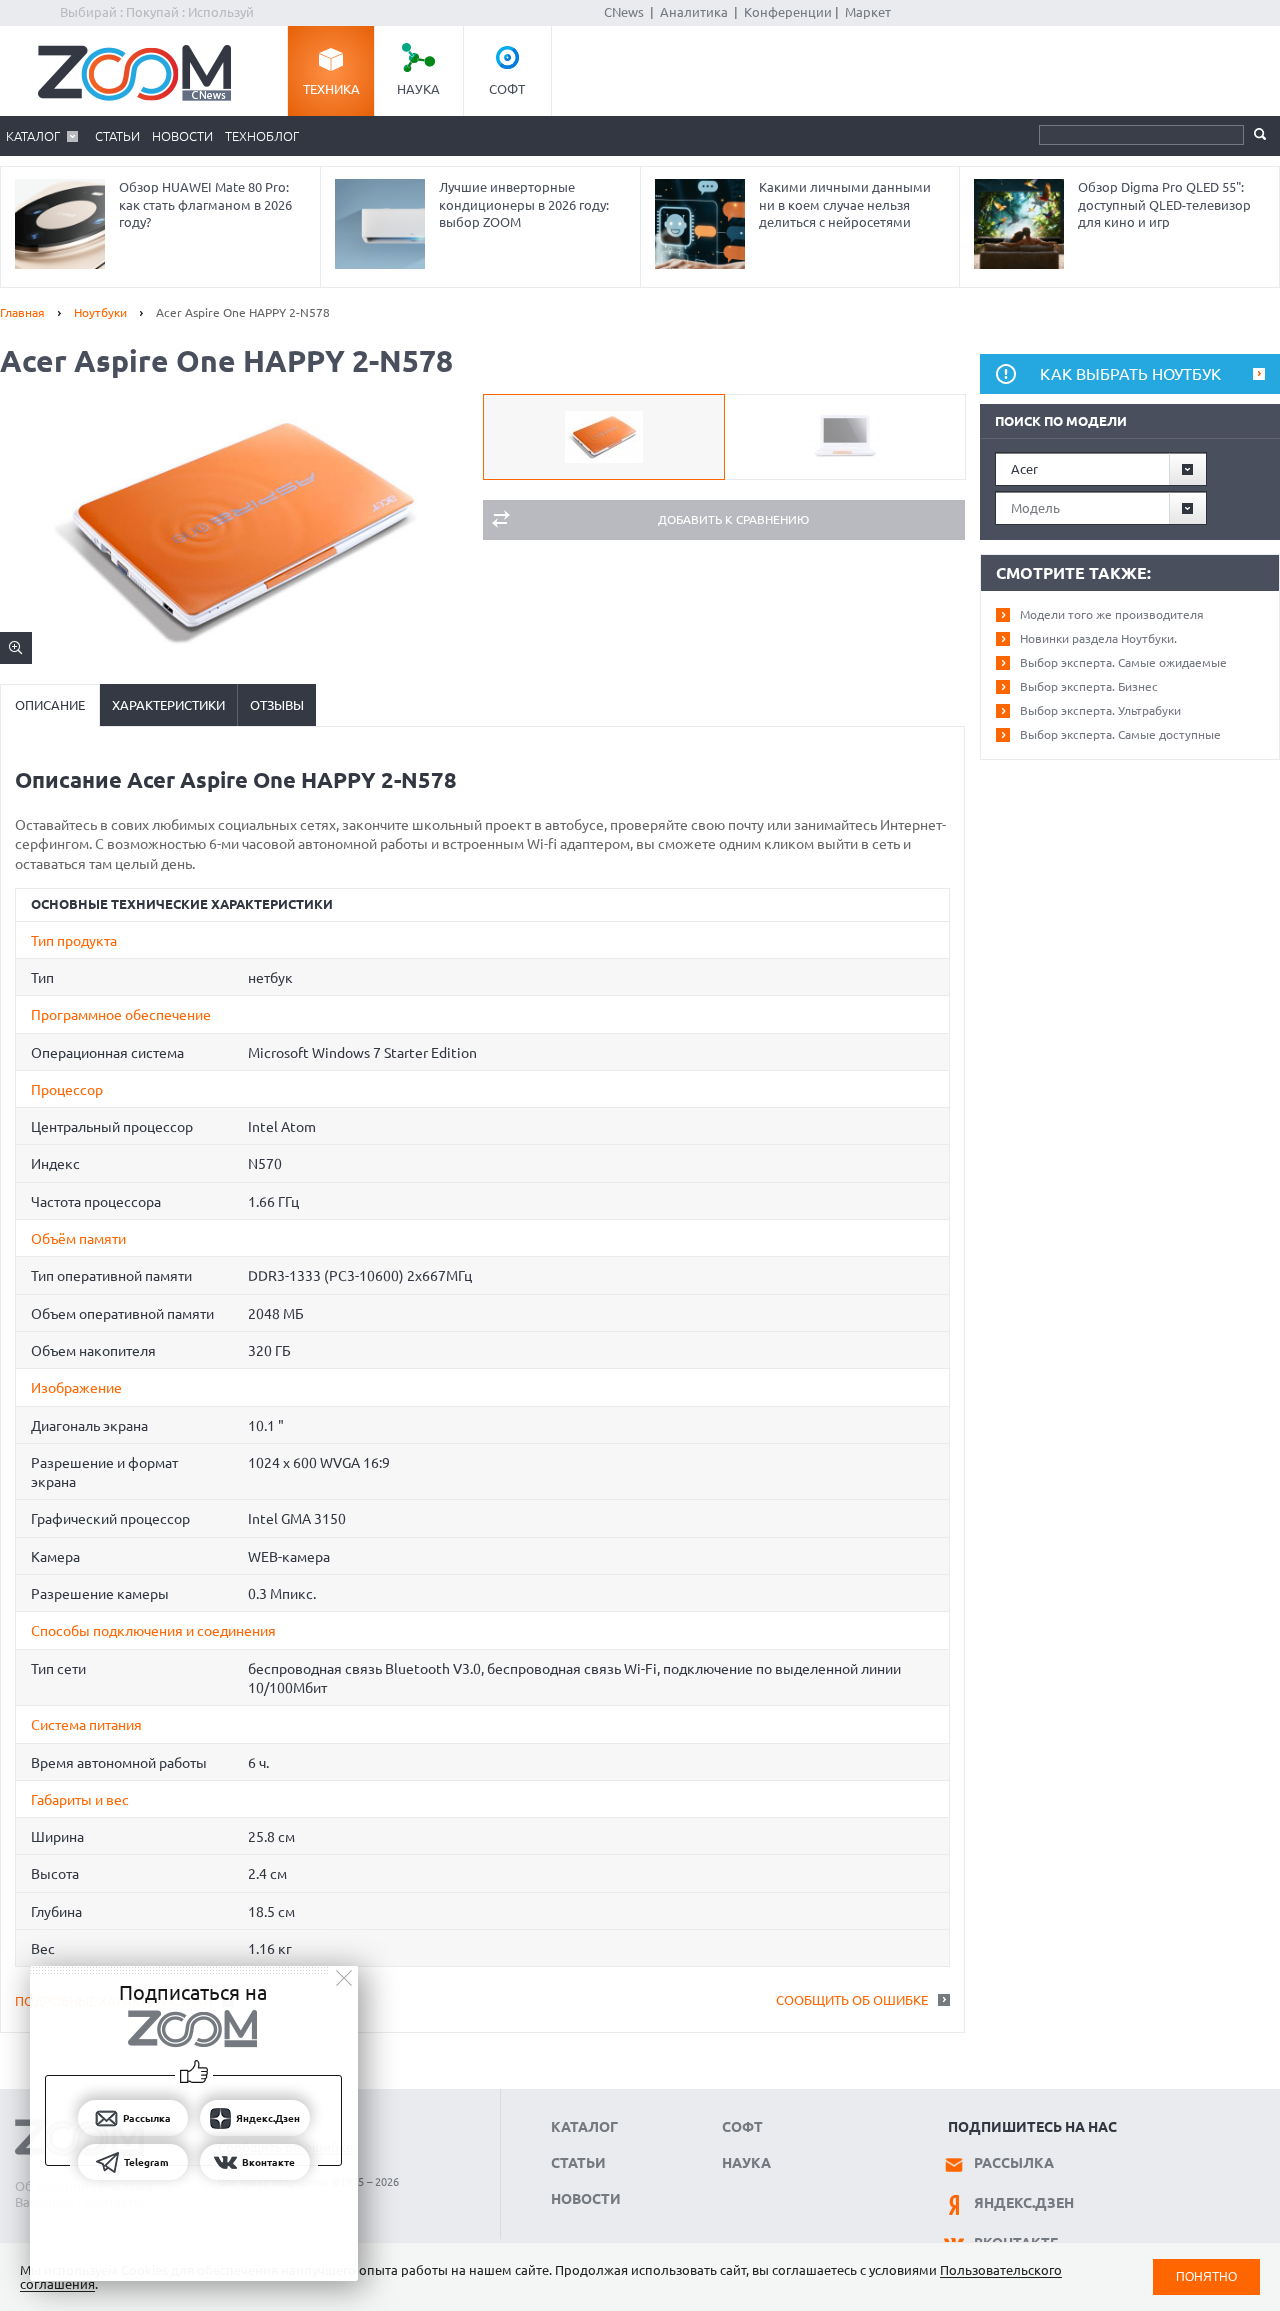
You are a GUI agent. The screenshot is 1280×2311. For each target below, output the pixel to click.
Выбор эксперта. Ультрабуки (1100, 710)
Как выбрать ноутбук (1130, 374)
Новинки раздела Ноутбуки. (1098, 638)
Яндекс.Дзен (1024, 2203)
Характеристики (168, 705)
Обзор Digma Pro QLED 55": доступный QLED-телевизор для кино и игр (1164, 204)
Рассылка (1014, 2163)
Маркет (868, 12)
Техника (331, 89)
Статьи (117, 136)
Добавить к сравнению (733, 519)
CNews (624, 12)
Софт (507, 89)
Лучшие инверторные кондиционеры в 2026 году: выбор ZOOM (524, 204)
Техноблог (262, 136)
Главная (22, 312)
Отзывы (277, 705)
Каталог (33, 136)
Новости (182, 136)
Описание (50, 705)
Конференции (788, 12)
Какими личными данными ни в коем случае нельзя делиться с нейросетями (845, 204)
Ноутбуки (100, 312)
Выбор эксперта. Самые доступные (1120, 734)
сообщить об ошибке (852, 2000)
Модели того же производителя (1112, 614)
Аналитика (694, 12)
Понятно (1206, 2276)
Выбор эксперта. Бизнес (1089, 686)
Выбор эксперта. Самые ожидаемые (1123, 662)
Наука (418, 89)
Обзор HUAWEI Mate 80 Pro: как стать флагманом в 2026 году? (205, 204)
